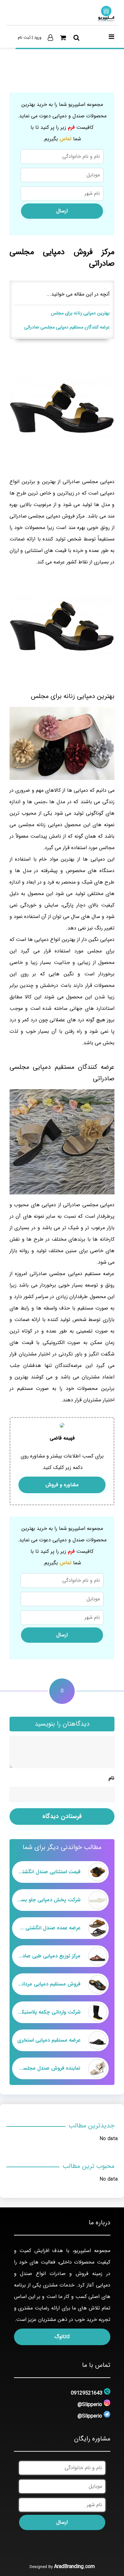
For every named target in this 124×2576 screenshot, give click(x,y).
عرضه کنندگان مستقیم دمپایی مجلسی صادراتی (67, 327)
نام (111, 1778)
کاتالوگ (62, 2337)
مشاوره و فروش (62, 1485)
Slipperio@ (90, 2405)
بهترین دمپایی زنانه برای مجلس (80, 313)
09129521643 (87, 2393)
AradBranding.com (74, 2567)
